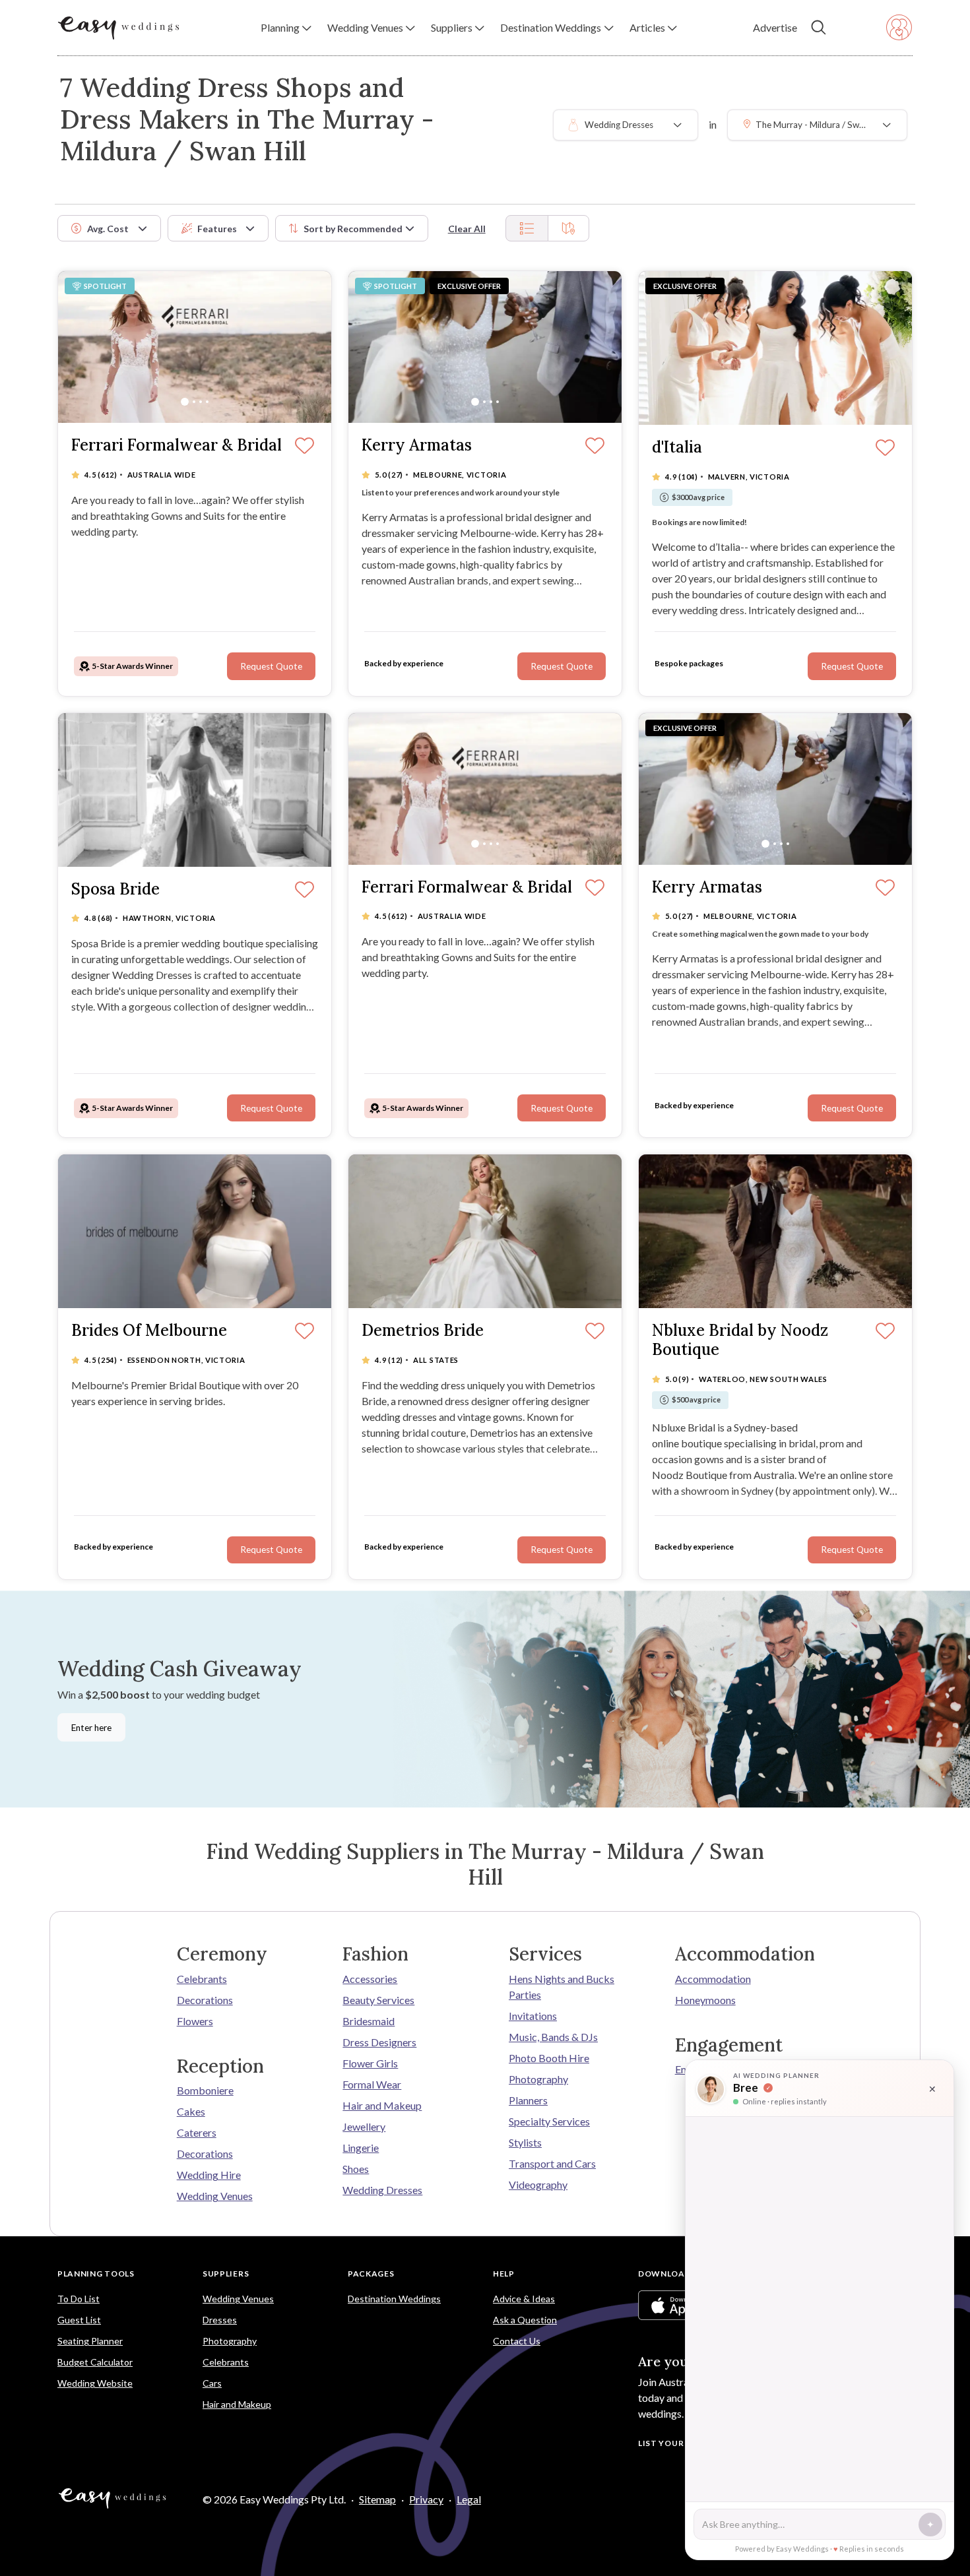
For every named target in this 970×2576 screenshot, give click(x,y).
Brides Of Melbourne (149, 1331)
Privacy (426, 2499)
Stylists (525, 2142)
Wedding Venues (215, 2196)
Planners (528, 2100)
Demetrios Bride (423, 1331)
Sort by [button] (353, 229)
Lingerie (361, 2148)
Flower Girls (370, 2063)
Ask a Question (525, 2320)
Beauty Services (378, 2000)
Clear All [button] (467, 229)
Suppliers (226, 2274)
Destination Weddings (394, 2299)
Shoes (356, 2169)
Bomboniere (205, 2090)
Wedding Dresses (382, 2190)
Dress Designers (379, 2042)
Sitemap (377, 2499)
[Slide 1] (185, 402)
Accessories (370, 1979)
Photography (538, 2079)
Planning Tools (96, 2274)
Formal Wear (372, 2084)
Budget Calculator (95, 2362)
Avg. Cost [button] (108, 229)
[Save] (305, 447)
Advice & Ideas (524, 2299)
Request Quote (271, 666)
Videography (538, 2184)
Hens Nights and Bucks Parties (562, 1987)
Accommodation (713, 1979)
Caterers (197, 2132)
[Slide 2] (194, 402)
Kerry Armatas (417, 446)
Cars (212, 2383)
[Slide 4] (207, 402)
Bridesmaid (369, 2021)
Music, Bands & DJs (553, 2037)
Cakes (191, 2111)
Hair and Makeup (382, 2105)
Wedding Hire (209, 2175)
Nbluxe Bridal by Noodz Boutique (740, 1340)
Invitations (533, 2016)
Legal (469, 2499)
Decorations (205, 2000)
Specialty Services (549, 2121)
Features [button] (217, 229)
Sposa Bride (115, 890)
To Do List (79, 2299)
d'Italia (677, 448)
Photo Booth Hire (549, 2058)
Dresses (220, 2320)
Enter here (91, 1728)
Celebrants (202, 1979)
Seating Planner (90, 2341)
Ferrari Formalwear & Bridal (177, 446)
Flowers (195, 2021)
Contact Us (517, 2341)
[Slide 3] (201, 402)
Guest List (79, 2320)
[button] (286, 28)
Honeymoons (705, 2000)
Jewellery (364, 2126)
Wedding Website (95, 2383)
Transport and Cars (552, 2163)
